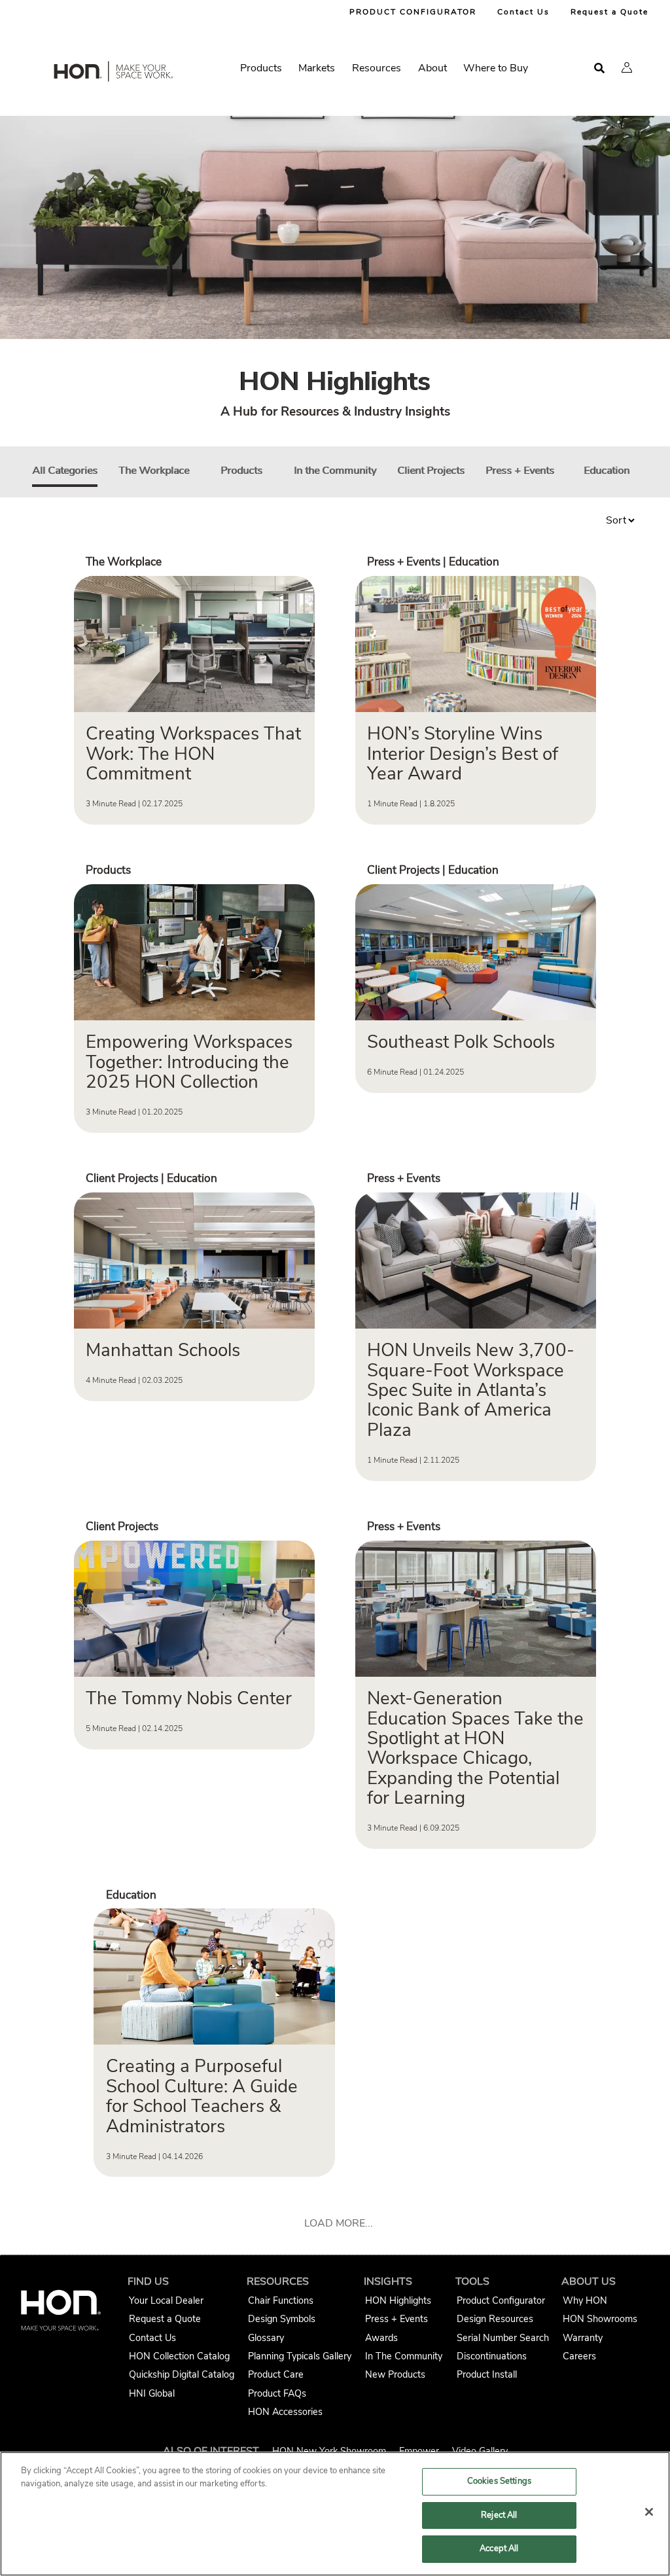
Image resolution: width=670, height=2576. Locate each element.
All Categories (65, 471)
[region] (335, 2514)
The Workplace (154, 471)
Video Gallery (480, 2451)
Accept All (499, 2549)
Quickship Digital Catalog (182, 2374)
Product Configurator (501, 2300)
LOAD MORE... (339, 2223)
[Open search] (599, 68)
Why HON (585, 2300)
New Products (395, 2374)
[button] (627, 67)
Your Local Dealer (166, 2300)
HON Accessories (285, 2412)
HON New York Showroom (329, 2451)
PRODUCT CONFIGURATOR (413, 12)
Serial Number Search (503, 2338)
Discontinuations (492, 2356)
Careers (579, 2356)
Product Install (487, 2374)
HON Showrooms (600, 2319)
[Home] (113, 74)
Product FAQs (277, 2393)
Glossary (266, 2338)
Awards (381, 2338)
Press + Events (520, 471)
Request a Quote (609, 12)
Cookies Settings (499, 2481)
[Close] (649, 2512)
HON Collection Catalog (179, 2356)
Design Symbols (282, 2319)
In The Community (404, 2356)
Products (241, 471)
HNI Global (152, 2393)
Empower (419, 2451)
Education (607, 471)
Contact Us (523, 12)
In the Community (335, 471)
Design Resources (495, 2319)
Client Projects (431, 471)
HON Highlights (398, 2300)
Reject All (499, 2515)
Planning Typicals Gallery (300, 2356)
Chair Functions (281, 2300)
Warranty (583, 2338)
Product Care (276, 2374)
